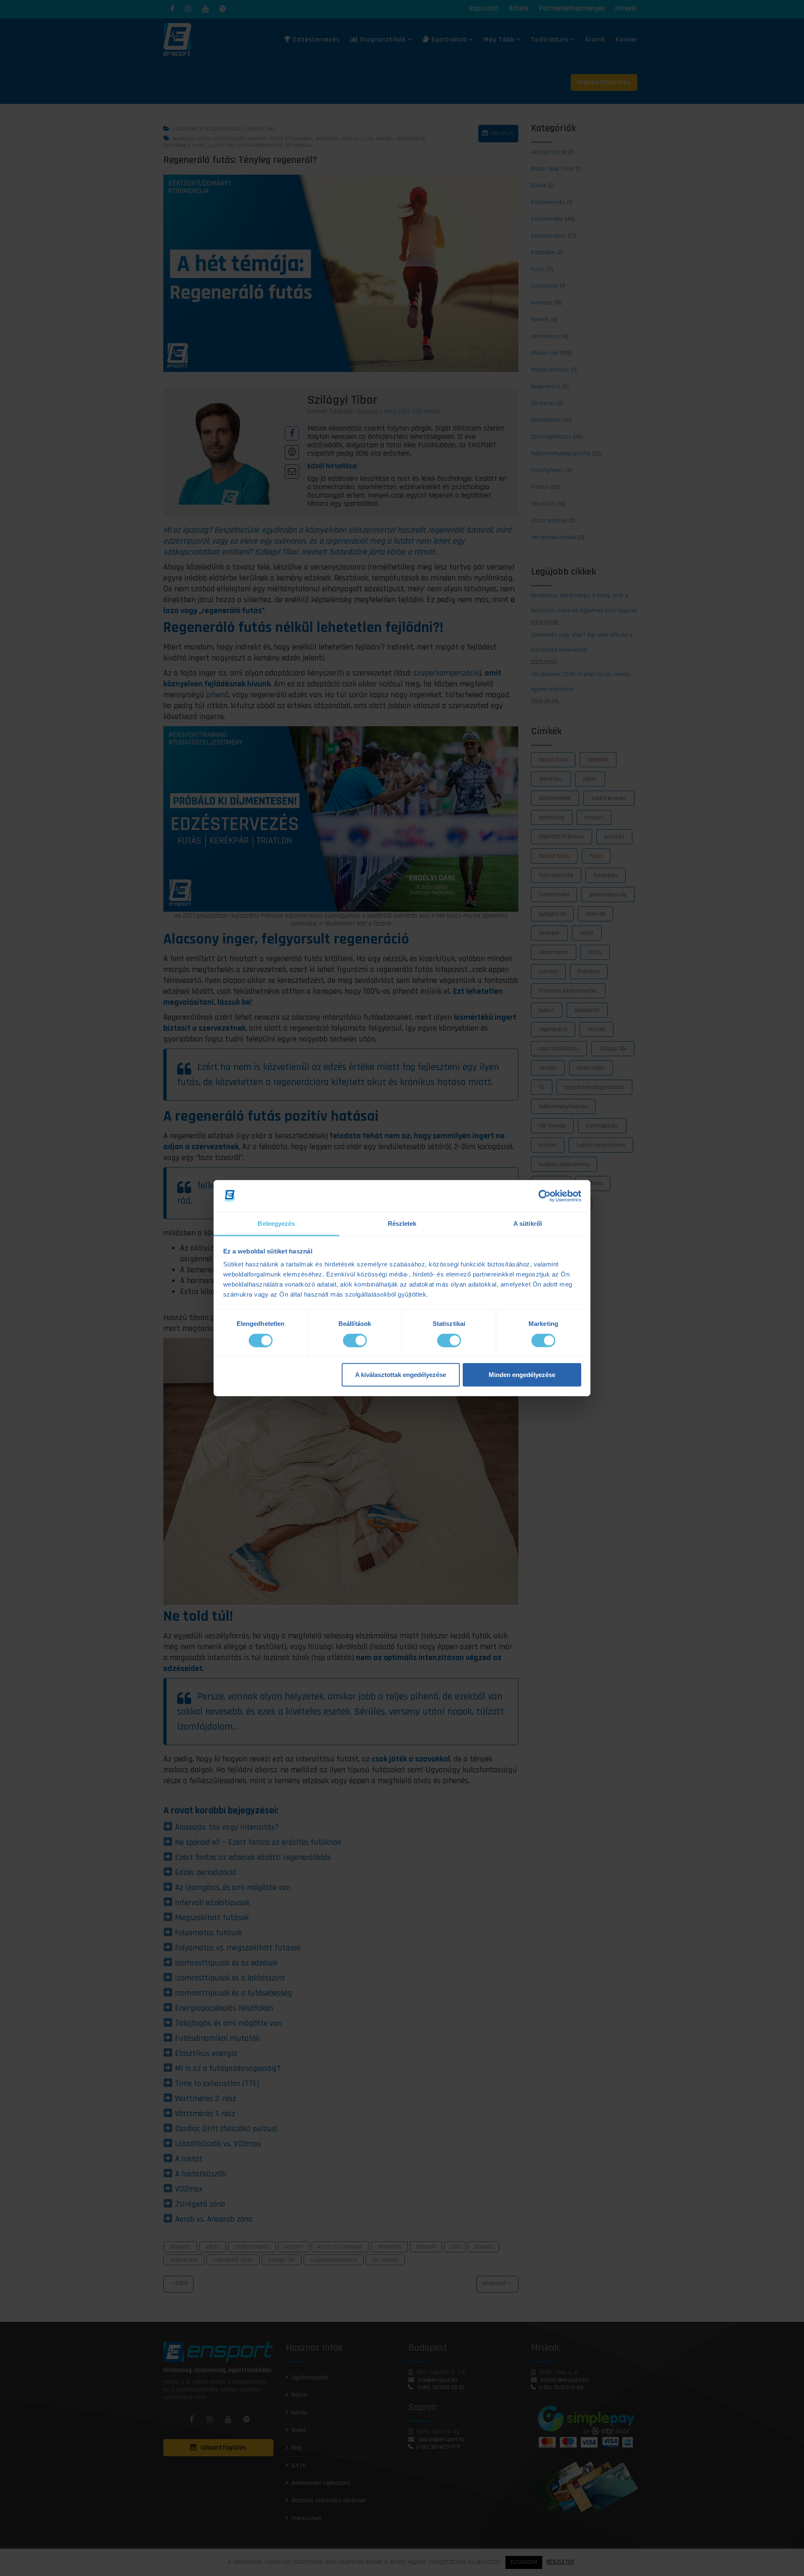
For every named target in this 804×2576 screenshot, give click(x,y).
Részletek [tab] (402, 1224)
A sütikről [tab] (528, 1224)
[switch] (355, 1340)
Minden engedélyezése (522, 1375)
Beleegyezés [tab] (276, 1224)
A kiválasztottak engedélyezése (401, 1375)
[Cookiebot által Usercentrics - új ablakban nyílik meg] (545, 1196)
